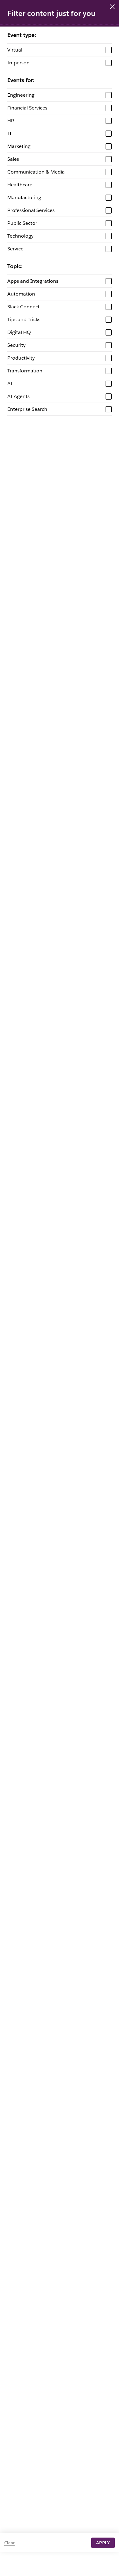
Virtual (15, 50)
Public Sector (22, 223)
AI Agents (18, 396)
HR (11, 121)
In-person (18, 63)
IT (10, 133)
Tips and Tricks (24, 319)
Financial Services (27, 108)
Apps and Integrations (33, 281)
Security (16, 345)
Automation (21, 294)
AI (10, 384)
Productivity (21, 358)
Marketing (19, 146)
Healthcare (20, 185)
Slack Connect (23, 307)
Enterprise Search (27, 409)
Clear (9, 2543)
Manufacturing (24, 197)
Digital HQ (19, 332)
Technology (20, 236)
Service (15, 249)
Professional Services (31, 210)
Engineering (21, 95)
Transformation (25, 371)
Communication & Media (36, 172)
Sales (13, 159)
